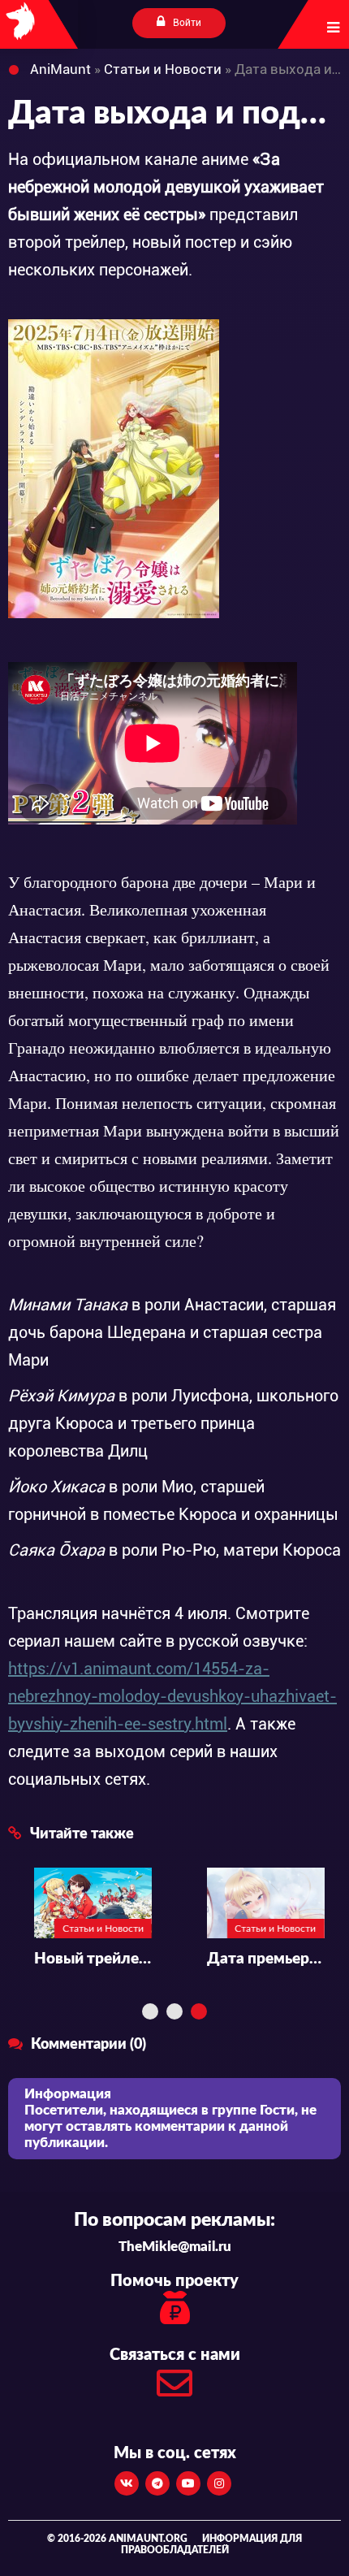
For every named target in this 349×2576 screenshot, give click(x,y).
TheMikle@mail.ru (175, 2247)
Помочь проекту (174, 2281)
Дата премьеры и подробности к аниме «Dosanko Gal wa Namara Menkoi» (240, 1959)
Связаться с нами (175, 2355)
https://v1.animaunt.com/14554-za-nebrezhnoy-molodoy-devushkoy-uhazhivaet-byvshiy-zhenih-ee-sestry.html (172, 1696)
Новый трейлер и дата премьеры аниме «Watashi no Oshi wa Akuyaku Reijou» (67, 1959)
